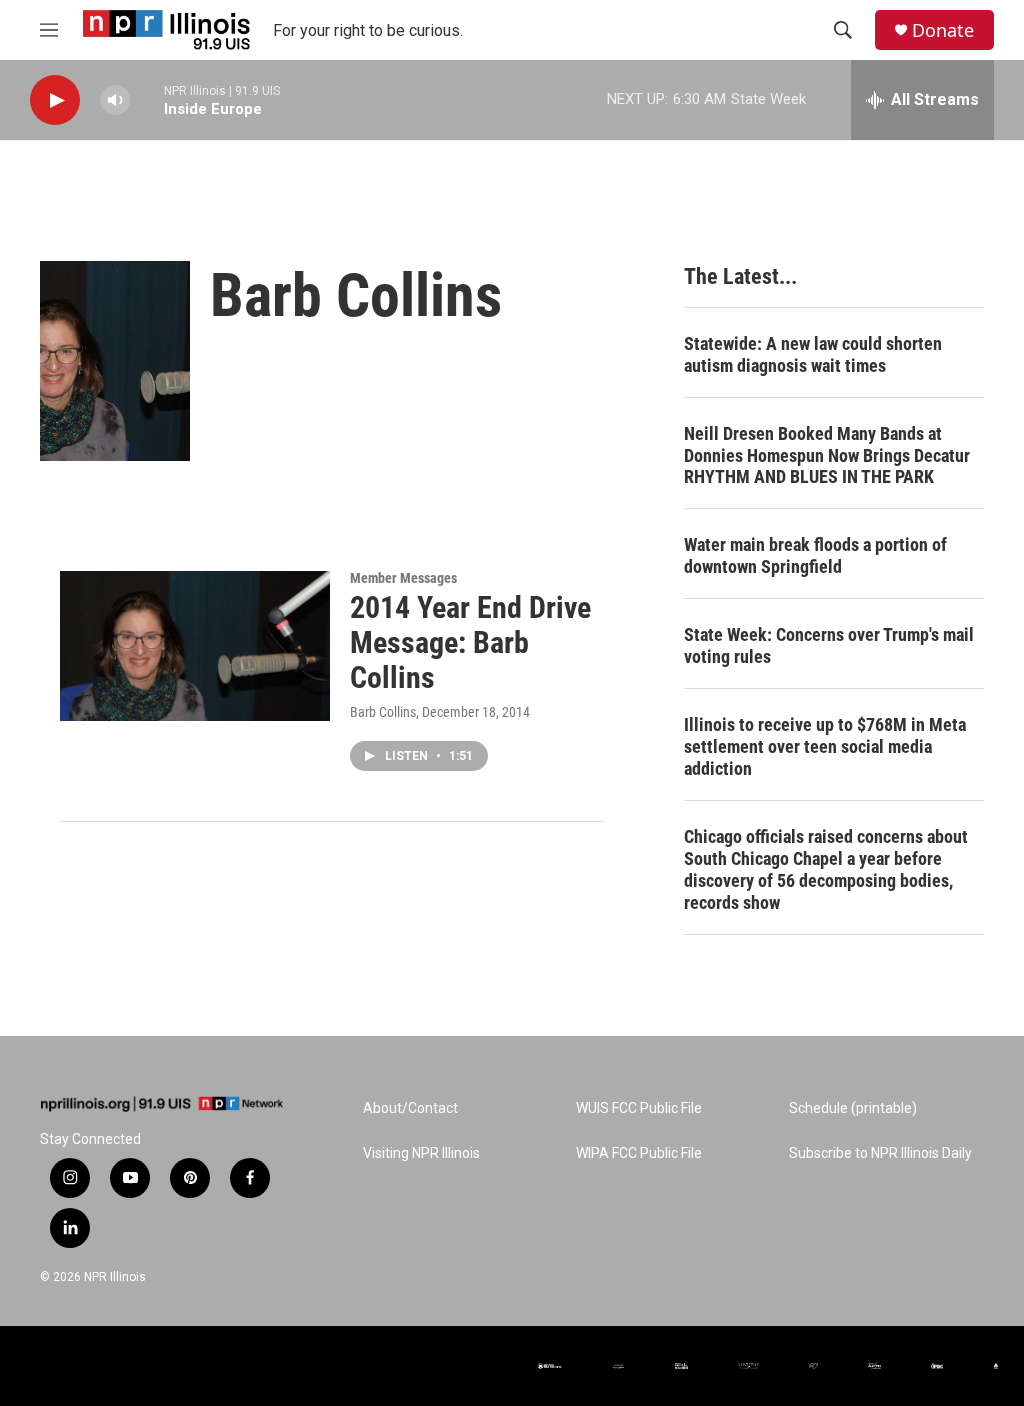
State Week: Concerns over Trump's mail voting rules (829, 645)
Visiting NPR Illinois (421, 1153)
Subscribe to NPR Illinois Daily (880, 1153)
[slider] (147, 99)
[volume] (115, 100)
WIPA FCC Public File (639, 1153)
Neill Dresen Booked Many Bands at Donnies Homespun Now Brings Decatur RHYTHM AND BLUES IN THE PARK (827, 455)
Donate (943, 30)
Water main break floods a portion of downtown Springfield (815, 555)
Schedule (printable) (853, 1108)
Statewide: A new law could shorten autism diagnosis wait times (813, 354)
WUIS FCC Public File (639, 1108)
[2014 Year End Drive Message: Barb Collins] (195, 646)
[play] (55, 100)
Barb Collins (383, 712)
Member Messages (403, 578)
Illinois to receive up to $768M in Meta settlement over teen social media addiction (825, 746)
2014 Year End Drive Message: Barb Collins (470, 642)
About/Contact (410, 1108)
